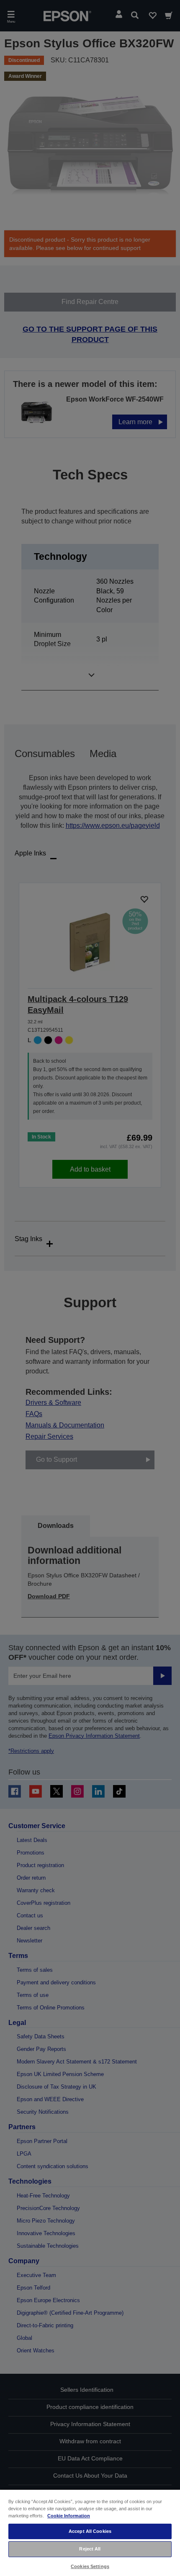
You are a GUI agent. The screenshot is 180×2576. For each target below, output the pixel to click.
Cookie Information (69, 2516)
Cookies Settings (90, 2566)
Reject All (90, 2549)
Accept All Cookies (90, 2531)
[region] (90, 2532)
